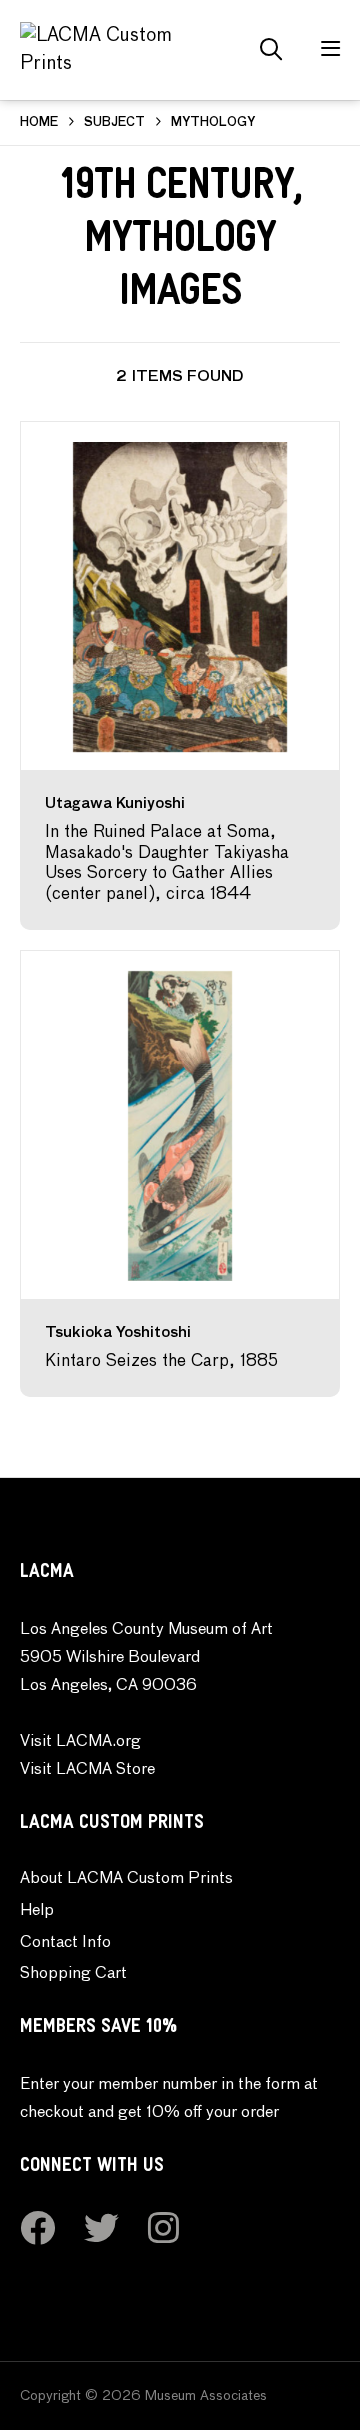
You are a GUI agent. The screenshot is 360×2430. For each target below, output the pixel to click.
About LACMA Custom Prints (126, 1879)
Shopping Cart (73, 1974)
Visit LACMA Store (87, 1770)
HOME (39, 123)
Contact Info (65, 1943)
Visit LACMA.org (80, 1742)
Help (37, 1911)
